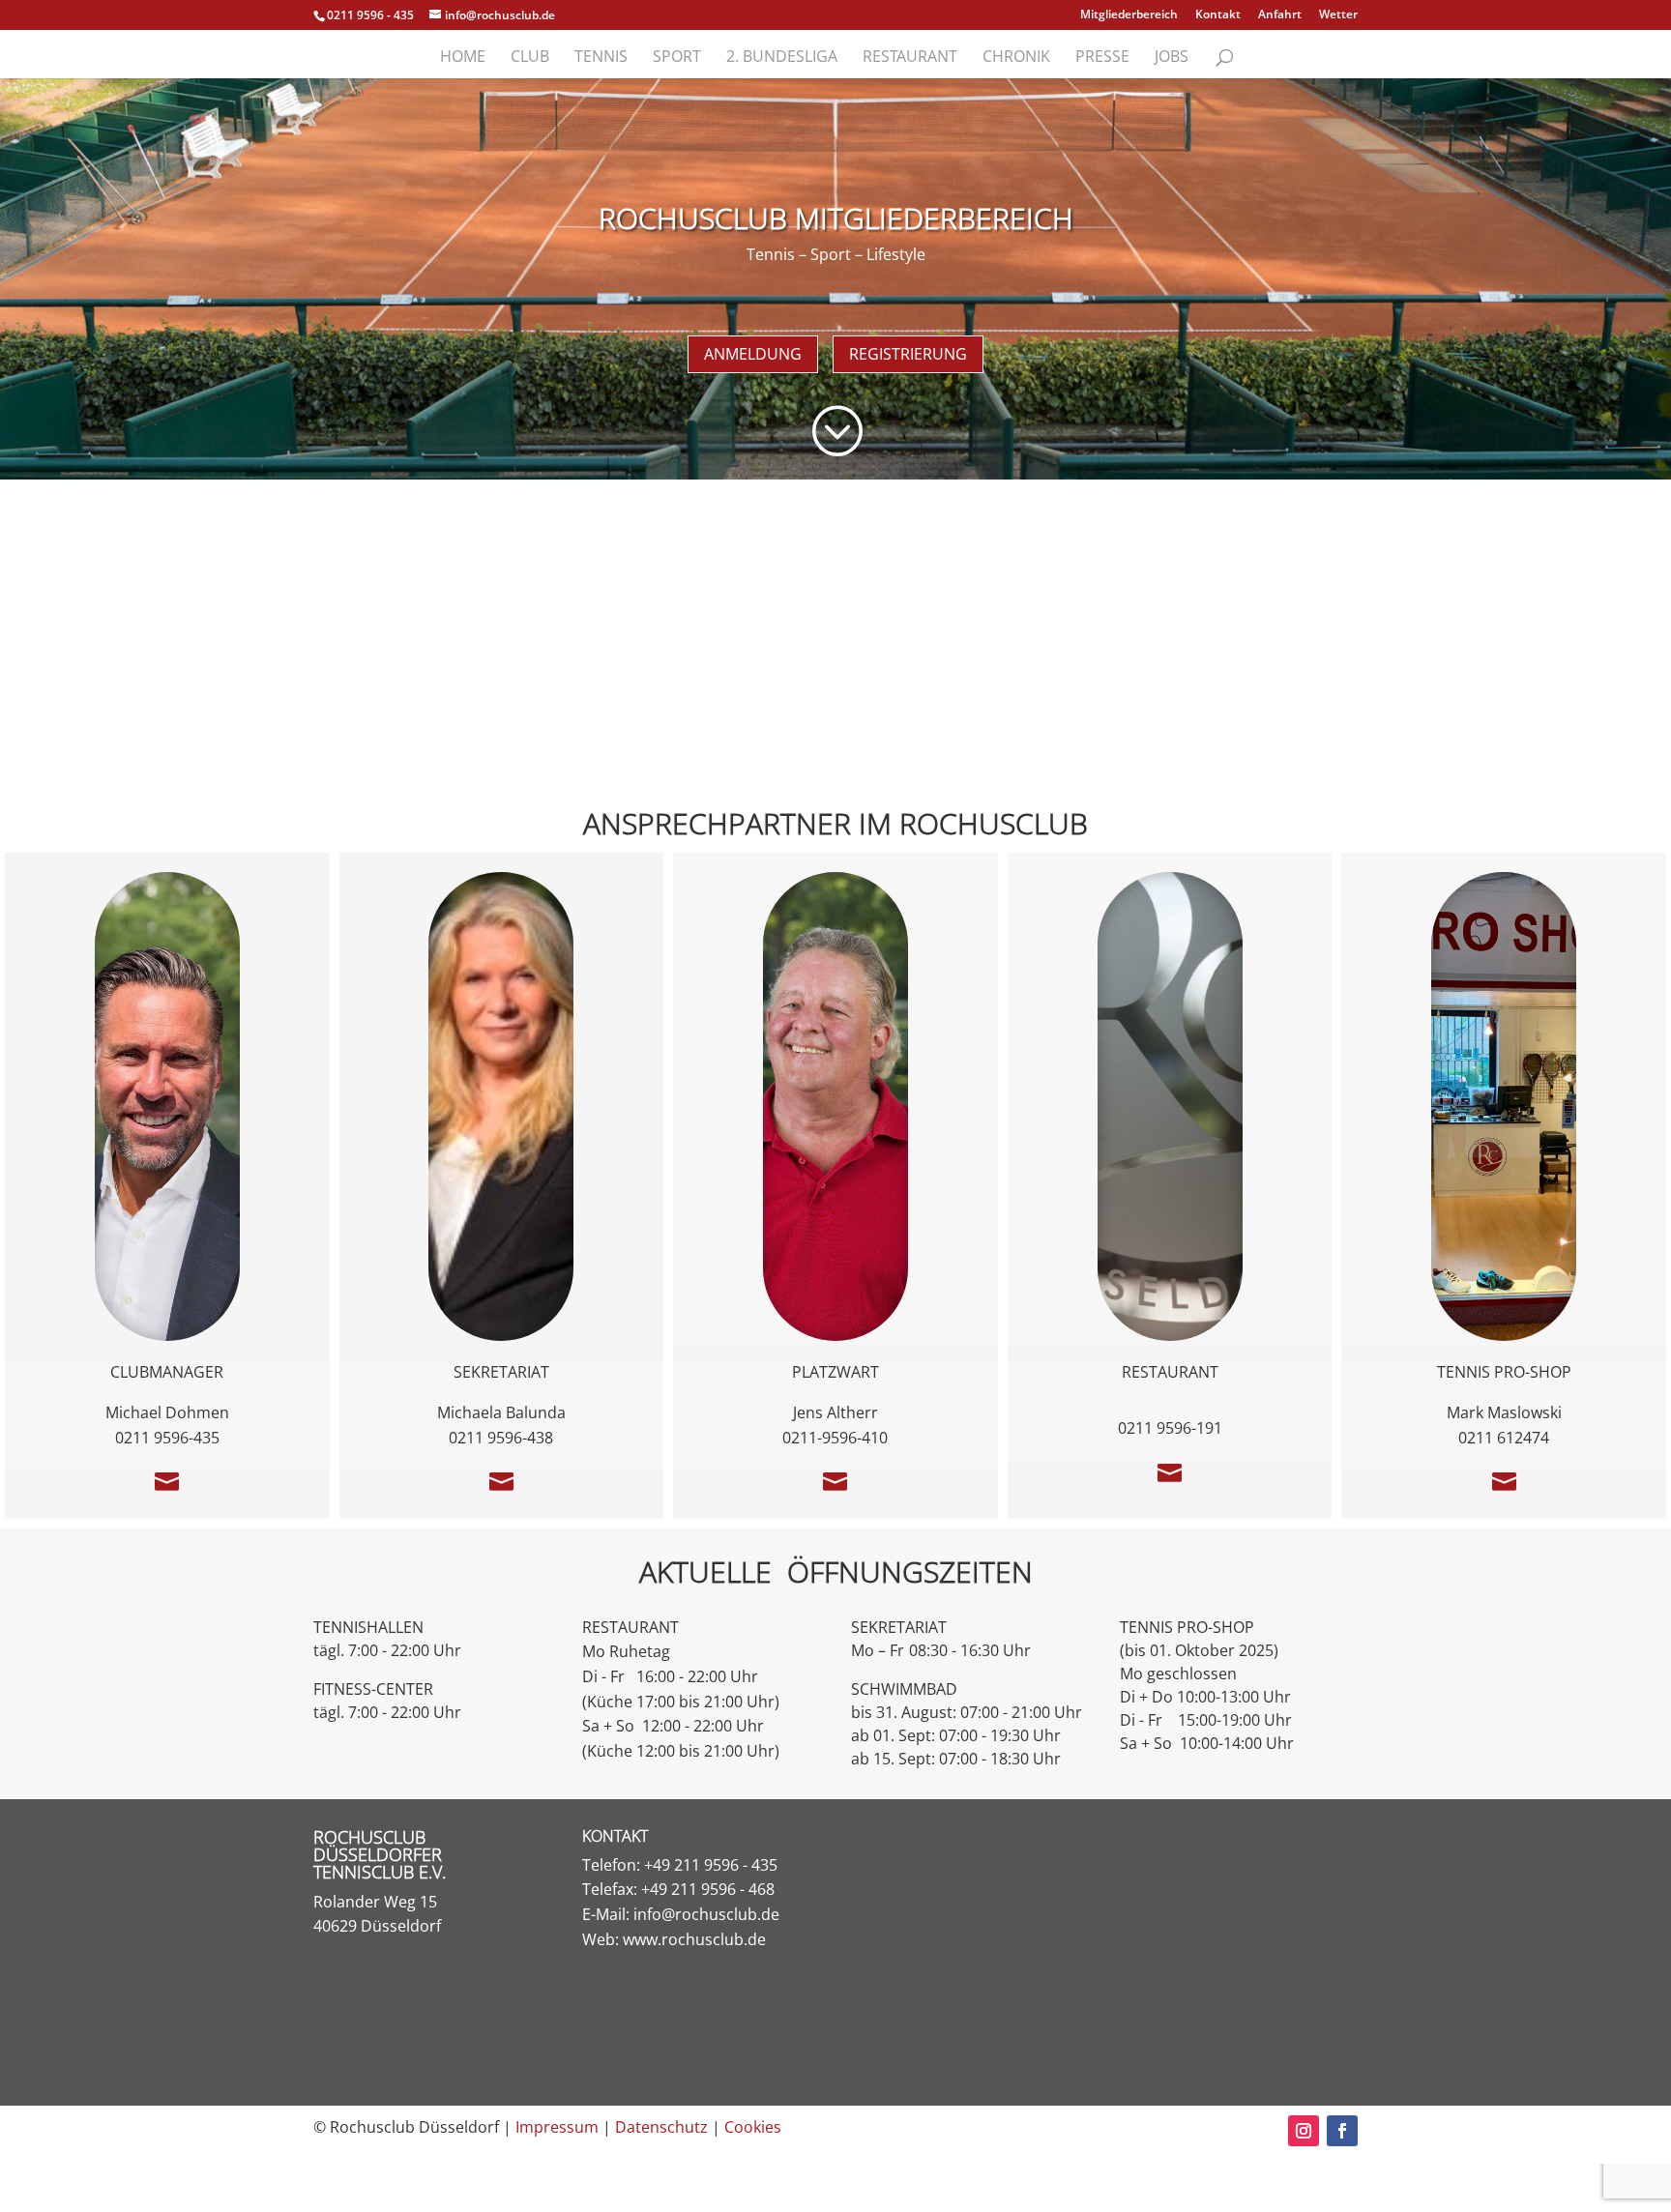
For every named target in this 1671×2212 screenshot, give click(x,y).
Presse (1102, 58)
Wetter (1338, 15)
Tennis (601, 58)
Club (530, 58)
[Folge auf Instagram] (1304, 2131)
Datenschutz (661, 2127)
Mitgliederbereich (1129, 15)
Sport (677, 58)
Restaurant (910, 58)
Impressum (557, 2127)
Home (463, 58)
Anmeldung (753, 354)
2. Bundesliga (782, 58)
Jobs (1172, 58)
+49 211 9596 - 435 (711, 1865)
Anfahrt (1280, 15)
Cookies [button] (753, 2127)
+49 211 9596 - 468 (708, 1889)
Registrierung (908, 354)
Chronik (1016, 58)
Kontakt (1218, 15)
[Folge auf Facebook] (1342, 2131)
